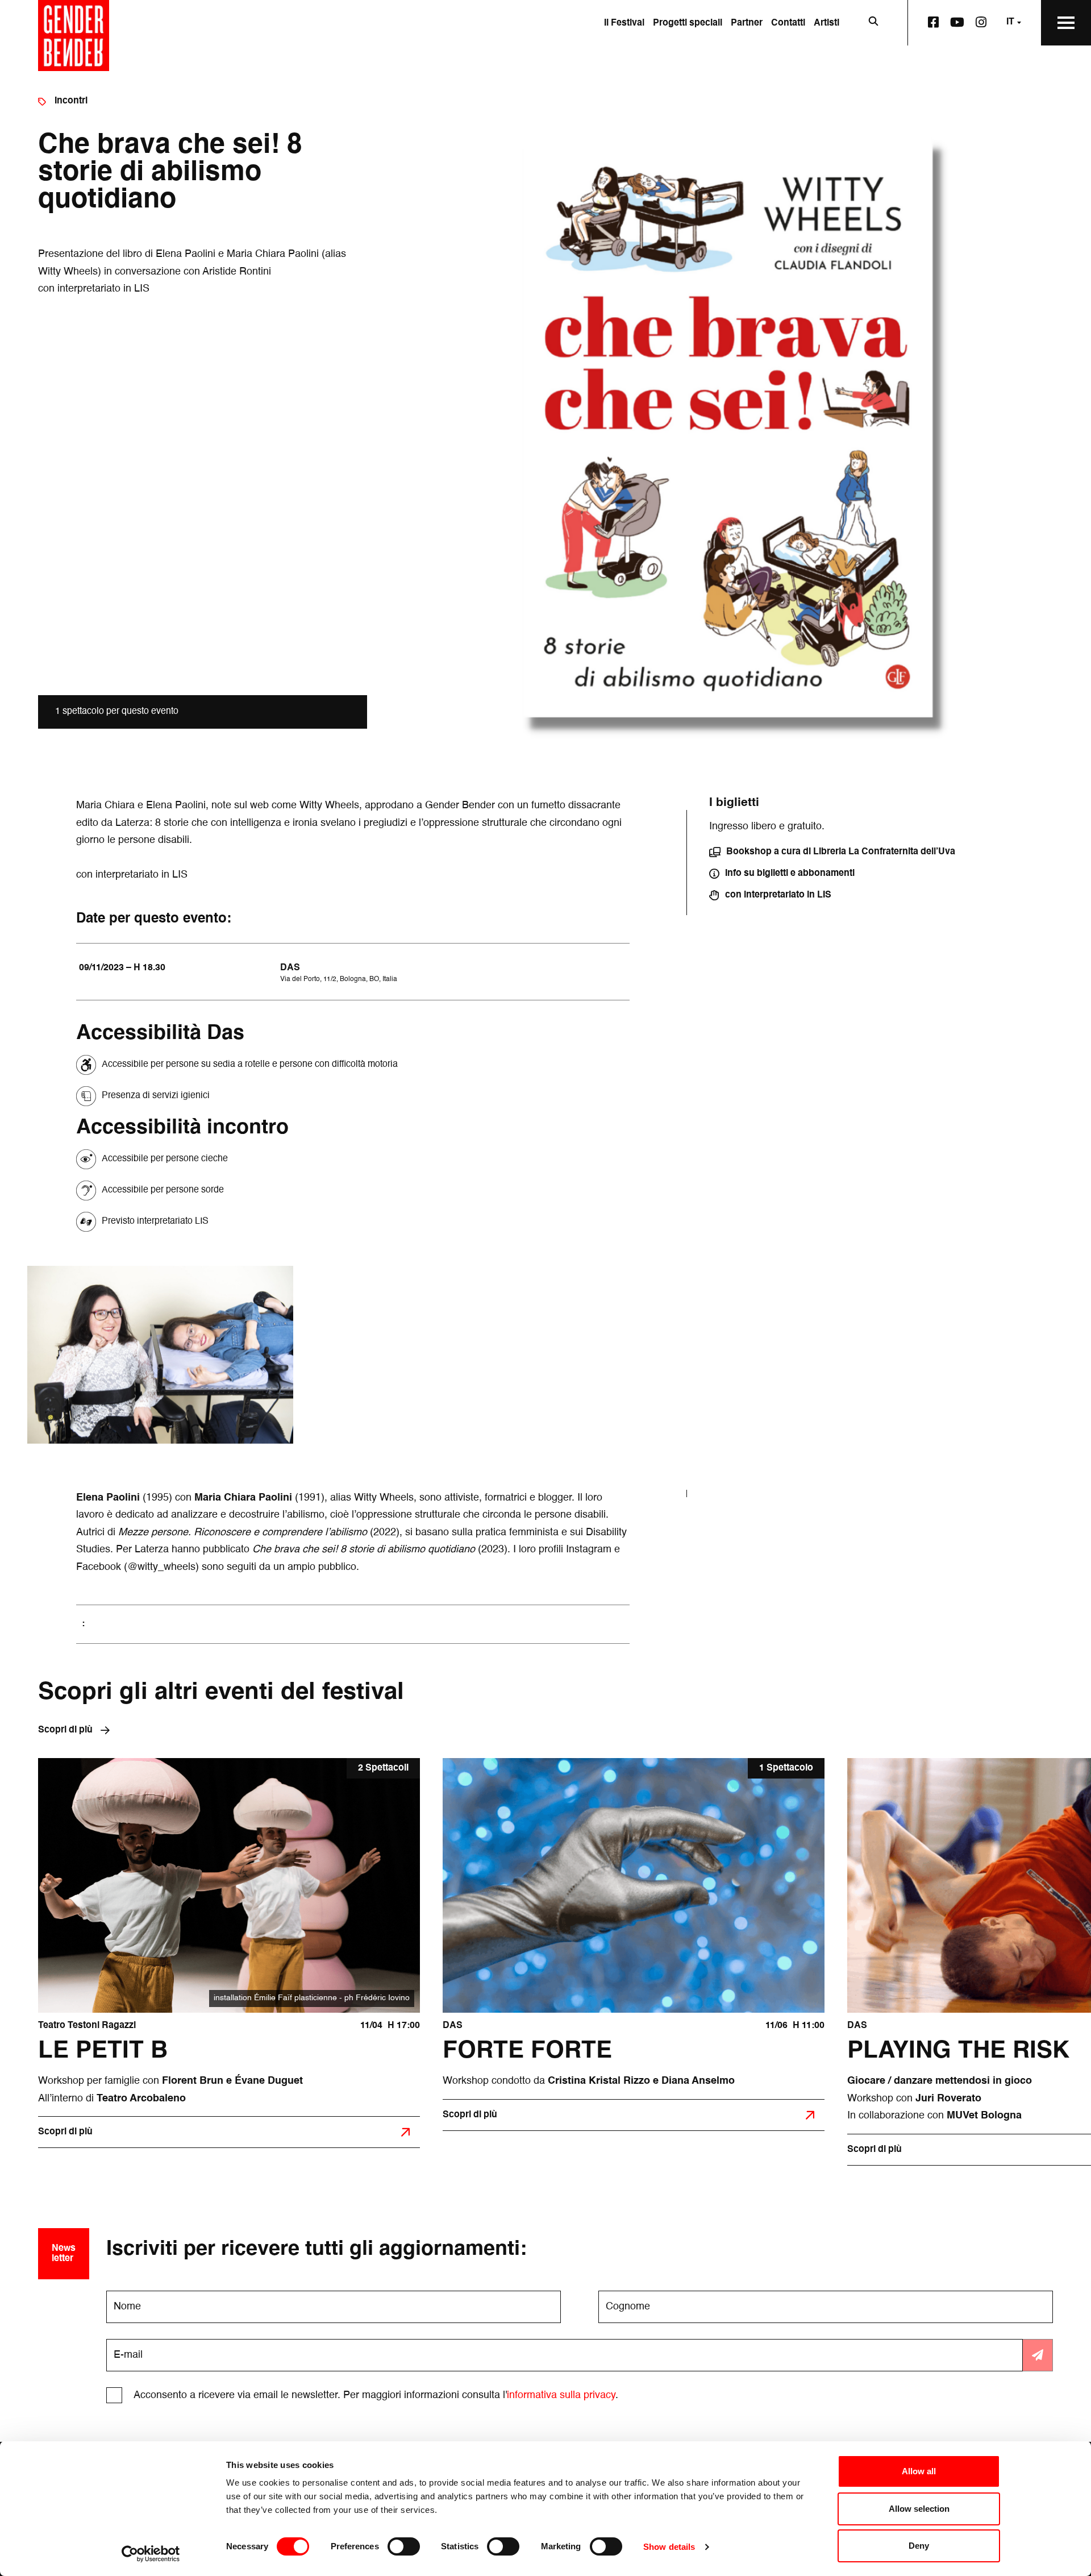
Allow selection (919, 2509)
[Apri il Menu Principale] (1066, 23)
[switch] (404, 2546)
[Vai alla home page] (74, 36)
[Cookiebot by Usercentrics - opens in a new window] (151, 2554)
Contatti (788, 23)
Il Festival (624, 23)
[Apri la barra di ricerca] (873, 23)
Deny (919, 2546)
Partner (747, 23)
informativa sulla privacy (561, 2395)
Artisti (826, 23)
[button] (832, 852)
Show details (669, 2547)
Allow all (919, 2471)
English (999, 67)
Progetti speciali (688, 23)
